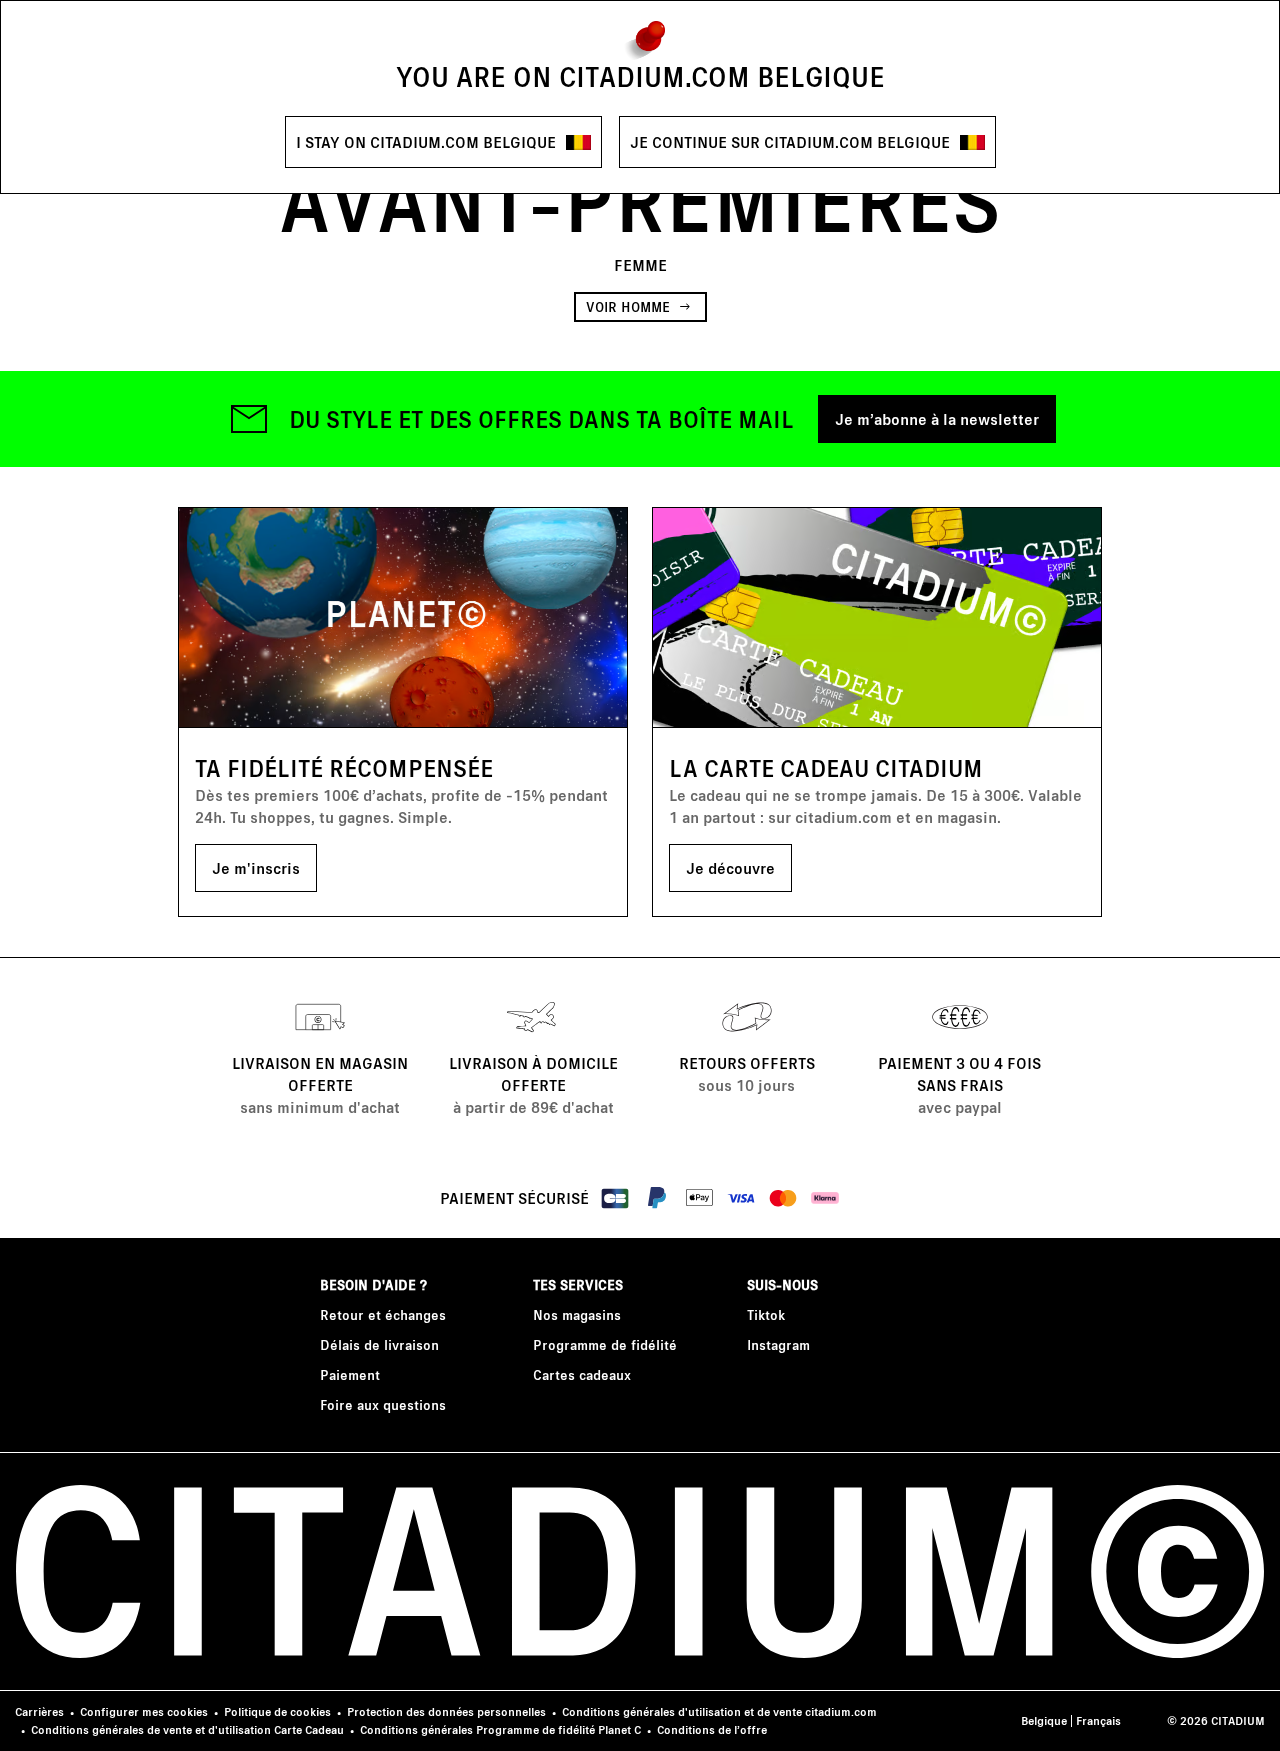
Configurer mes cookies (144, 1711)
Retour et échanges (383, 1314)
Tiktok (766, 1314)
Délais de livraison (379, 1344)
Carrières (39, 1711)
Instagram (778, 1344)
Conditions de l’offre (712, 1729)
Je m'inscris (256, 867)
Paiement (350, 1374)
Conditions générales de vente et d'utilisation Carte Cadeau (187, 1729)
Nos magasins (577, 1314)
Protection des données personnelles (446, 1711)
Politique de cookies (277, 1711)
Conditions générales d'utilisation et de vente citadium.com (719, 1711)
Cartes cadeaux (582, 1374)
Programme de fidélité (605, 1344)
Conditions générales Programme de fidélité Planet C (500, 1729)
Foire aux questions (383, 1404)
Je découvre (730, 867)
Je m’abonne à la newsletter (937, 418)
